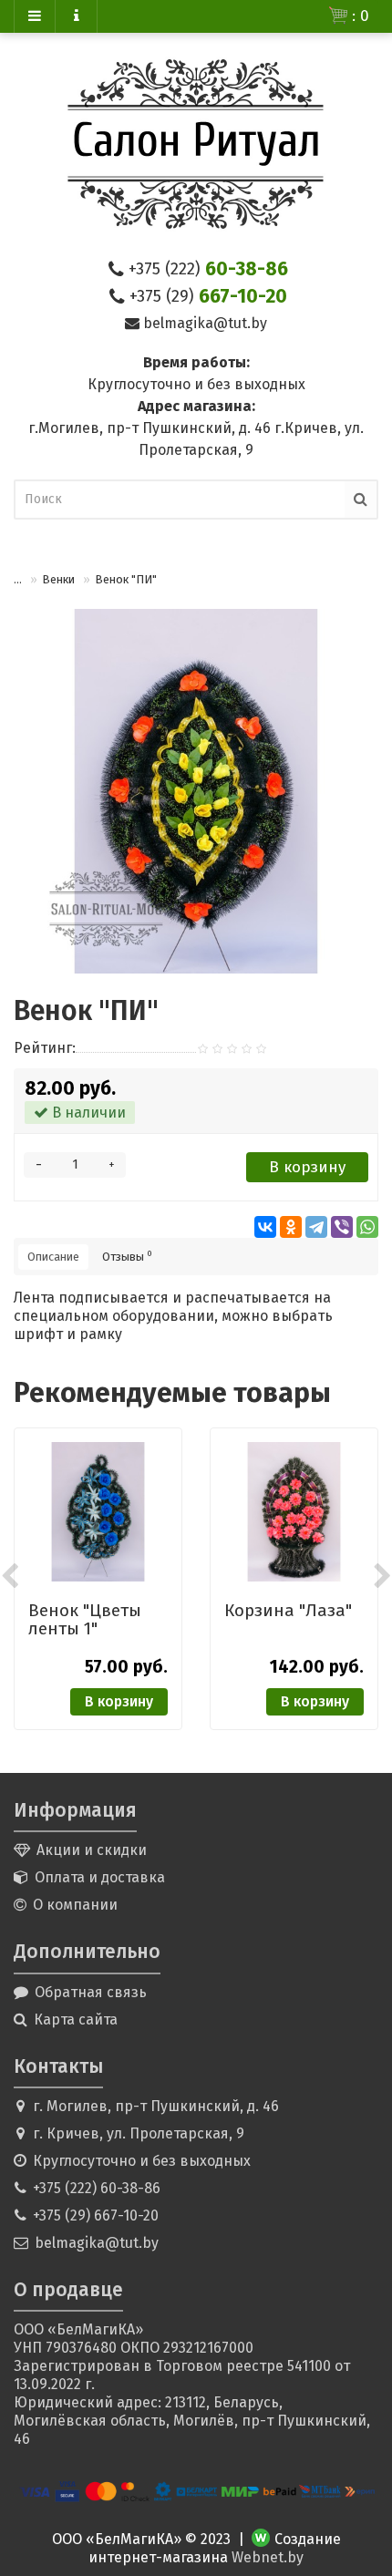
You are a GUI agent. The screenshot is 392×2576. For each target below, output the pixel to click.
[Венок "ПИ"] (196, 791)
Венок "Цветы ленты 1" (85, 1619)
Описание (53, 1257)
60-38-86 (208, 269)
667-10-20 (208, 296)
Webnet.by (268, 2557)
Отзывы (127, 1256)
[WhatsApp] (367, 1227)
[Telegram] (316, 1227)
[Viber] (342, 1227)
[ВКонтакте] (265, 1227)
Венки (58, 579)
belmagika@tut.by (205, 323)
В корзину (307, 1167)
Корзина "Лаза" (288, 1610)
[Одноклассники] (291, 1227)
